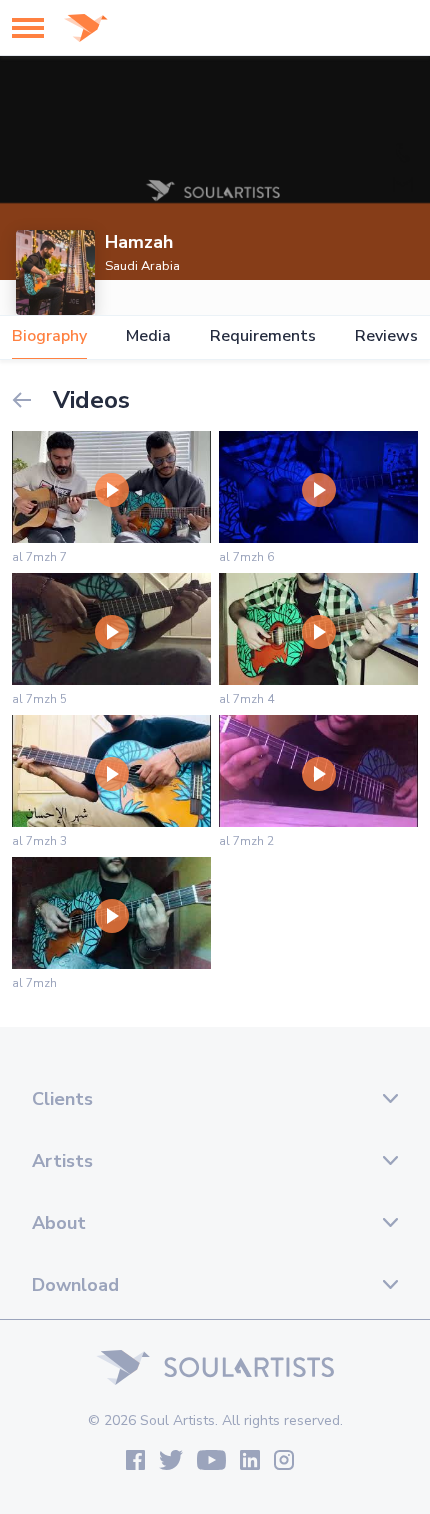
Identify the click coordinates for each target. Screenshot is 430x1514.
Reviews (386, 336)
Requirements (263, 336)
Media (148, 336)
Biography (49, 336)
